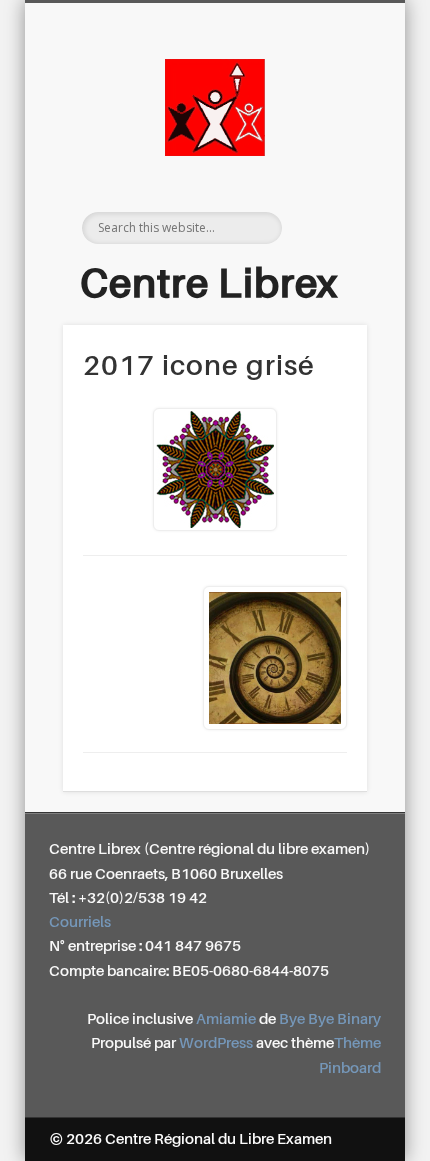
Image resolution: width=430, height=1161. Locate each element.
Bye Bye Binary (330, 1019)
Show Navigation (332, 179)
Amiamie (226, 1019)
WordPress (216, 1043)
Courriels (80, 922)
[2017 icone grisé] (215, 469)
